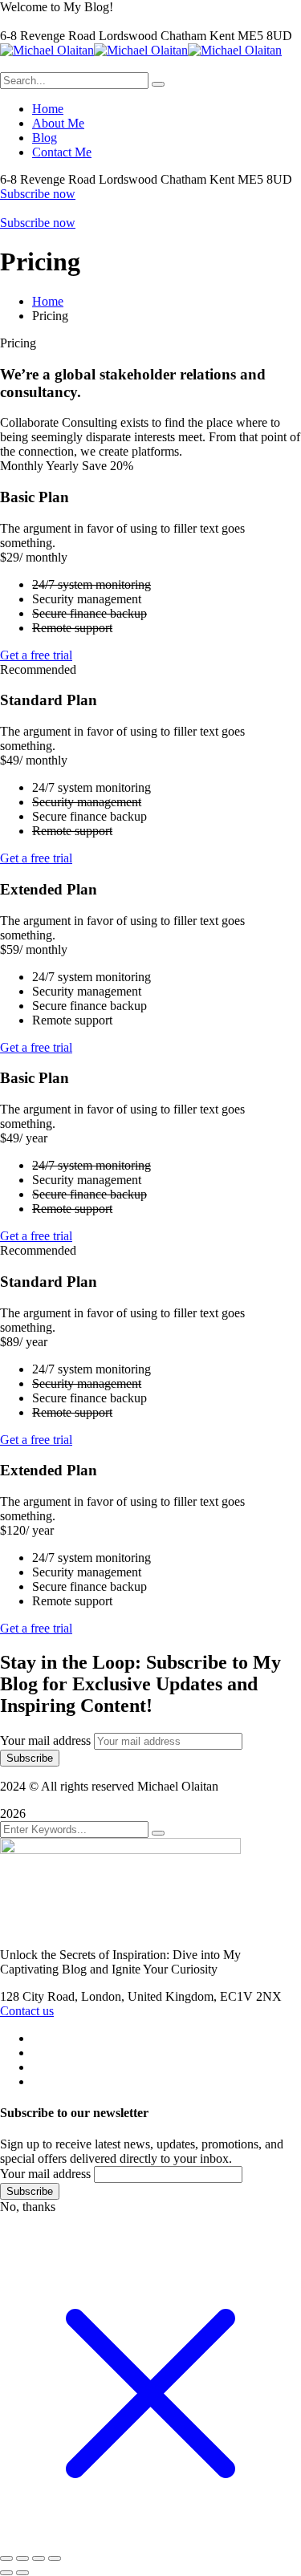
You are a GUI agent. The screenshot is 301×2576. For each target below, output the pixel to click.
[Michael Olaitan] (47, 50)
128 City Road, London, (64, 1996)
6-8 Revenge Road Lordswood (80, 36)
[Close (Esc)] (55, 2558)
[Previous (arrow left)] (6, 2573)
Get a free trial (36, 655)
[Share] (39, 2558)
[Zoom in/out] (6, 2558)
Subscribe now (38, 194)
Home (48, 301)
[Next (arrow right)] (22, 2573)
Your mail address (45, 1740)
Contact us (27, 2011)
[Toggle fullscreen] (22, 2558)
